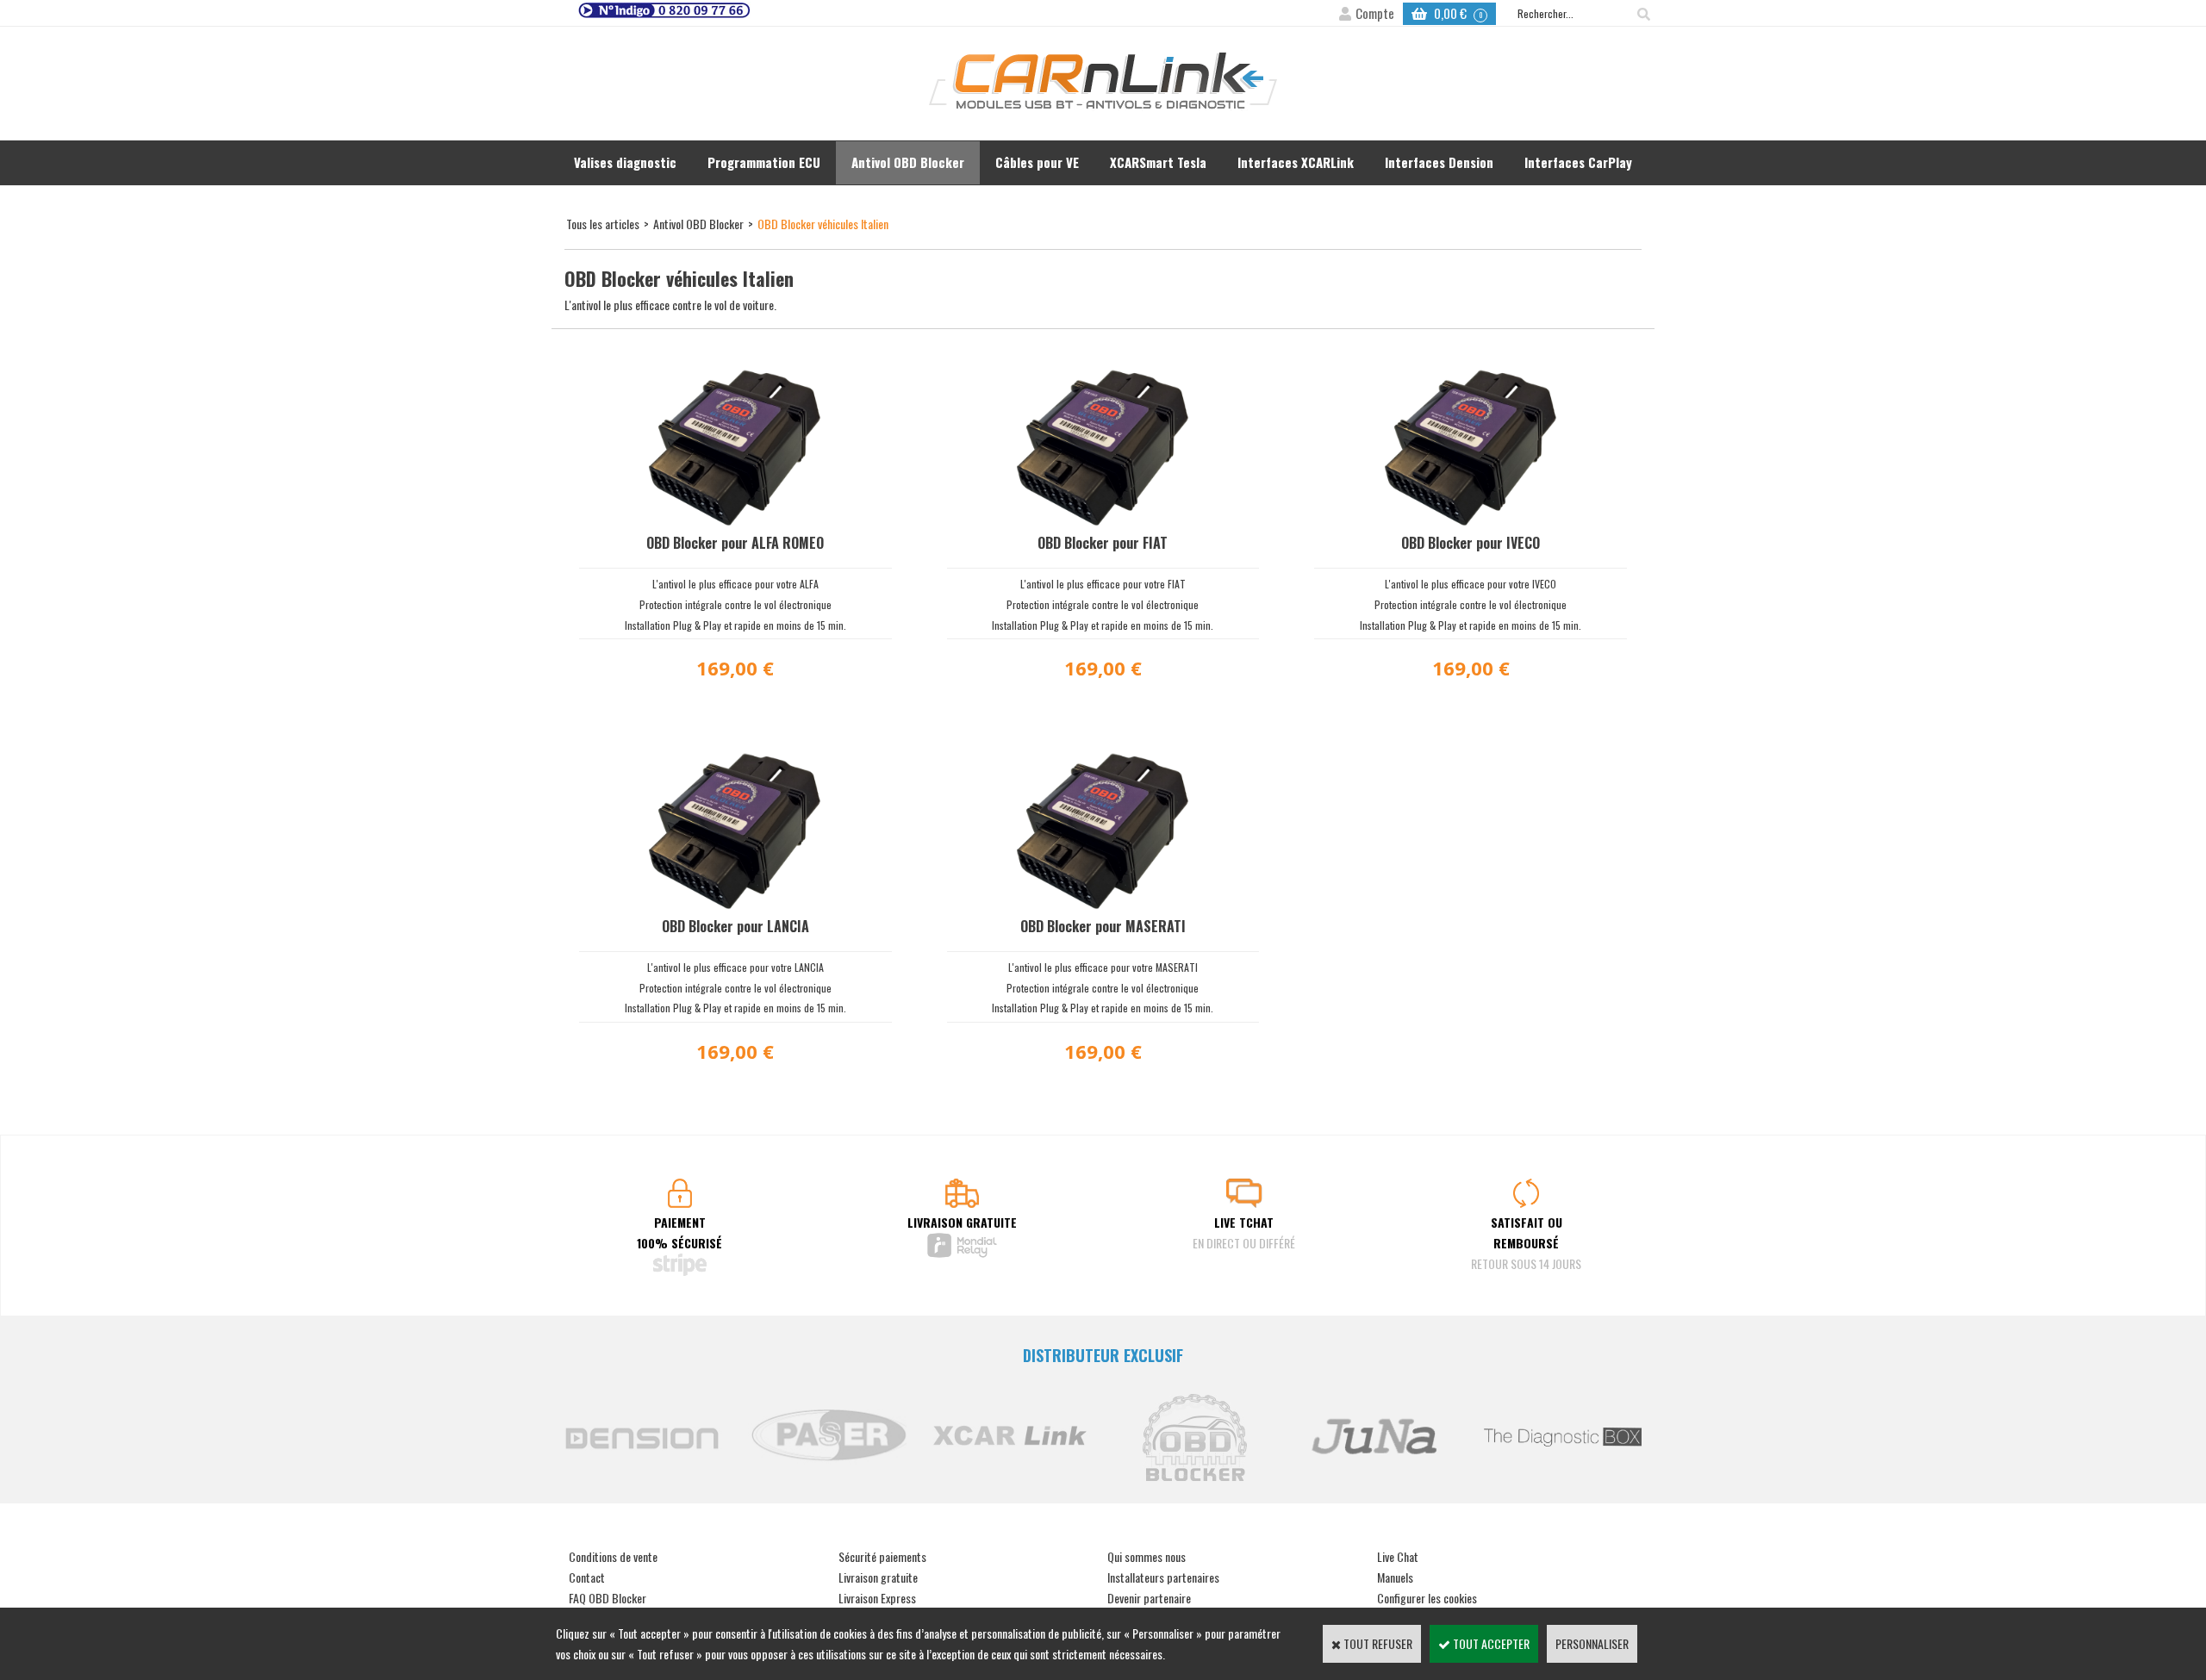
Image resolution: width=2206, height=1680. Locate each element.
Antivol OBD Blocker (908, 162)
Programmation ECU (764, 162)
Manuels (1395, 1577)
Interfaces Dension (1439, 162)
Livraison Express (877, 1598)
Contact (587, 1577)
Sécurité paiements (882, 1556)
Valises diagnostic (625, 162)
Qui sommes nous (1147, 1556)
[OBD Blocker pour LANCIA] (735, 904)
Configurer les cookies (1427, 1598)
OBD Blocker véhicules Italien (823, 224)
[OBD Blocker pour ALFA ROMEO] (735, 521)
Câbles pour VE (1037, 162)
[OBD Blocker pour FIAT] (1103, 521)
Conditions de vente (613, 1556)
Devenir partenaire (1149, 1598)
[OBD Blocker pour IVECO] (1471, 521)
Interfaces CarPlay (1578, 162)
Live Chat (1398, 1556)
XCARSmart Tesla (1158, 162)
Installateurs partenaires (1163, 1577)
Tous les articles (603, 224)
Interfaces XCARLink (1296, 162)
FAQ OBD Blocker (608, 1598)
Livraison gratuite (878, 1577)
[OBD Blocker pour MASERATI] (1103, 904)
